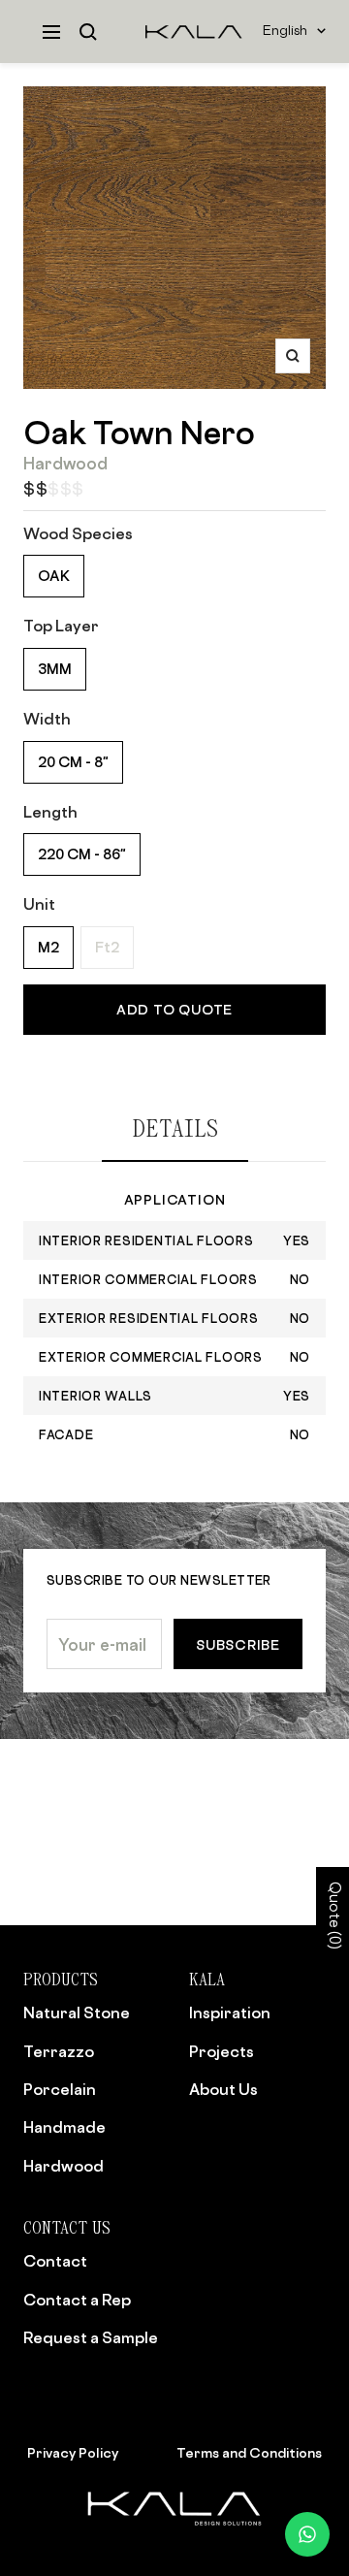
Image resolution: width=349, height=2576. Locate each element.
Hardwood (63, 2166)
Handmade (64, 2127)
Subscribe (238, 1644)
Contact (55, 2261)
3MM (55, 669)
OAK (54, 576)
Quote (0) (333, 1916)
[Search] (88, 32)
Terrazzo (59, 2051)
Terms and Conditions (249, 2452)
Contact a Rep (77, 2300)
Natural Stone (77, 2012)
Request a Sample (91, 2337)
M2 (48, 947)
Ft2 (107, 947)
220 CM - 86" (82, 854)
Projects (222, 2051)
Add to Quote (174, 1009)
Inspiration (230, 2012)
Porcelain (60, 2089)
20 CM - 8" (73, 762)
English (285, 32)
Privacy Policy (73, 2452)
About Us (223, 2089)
